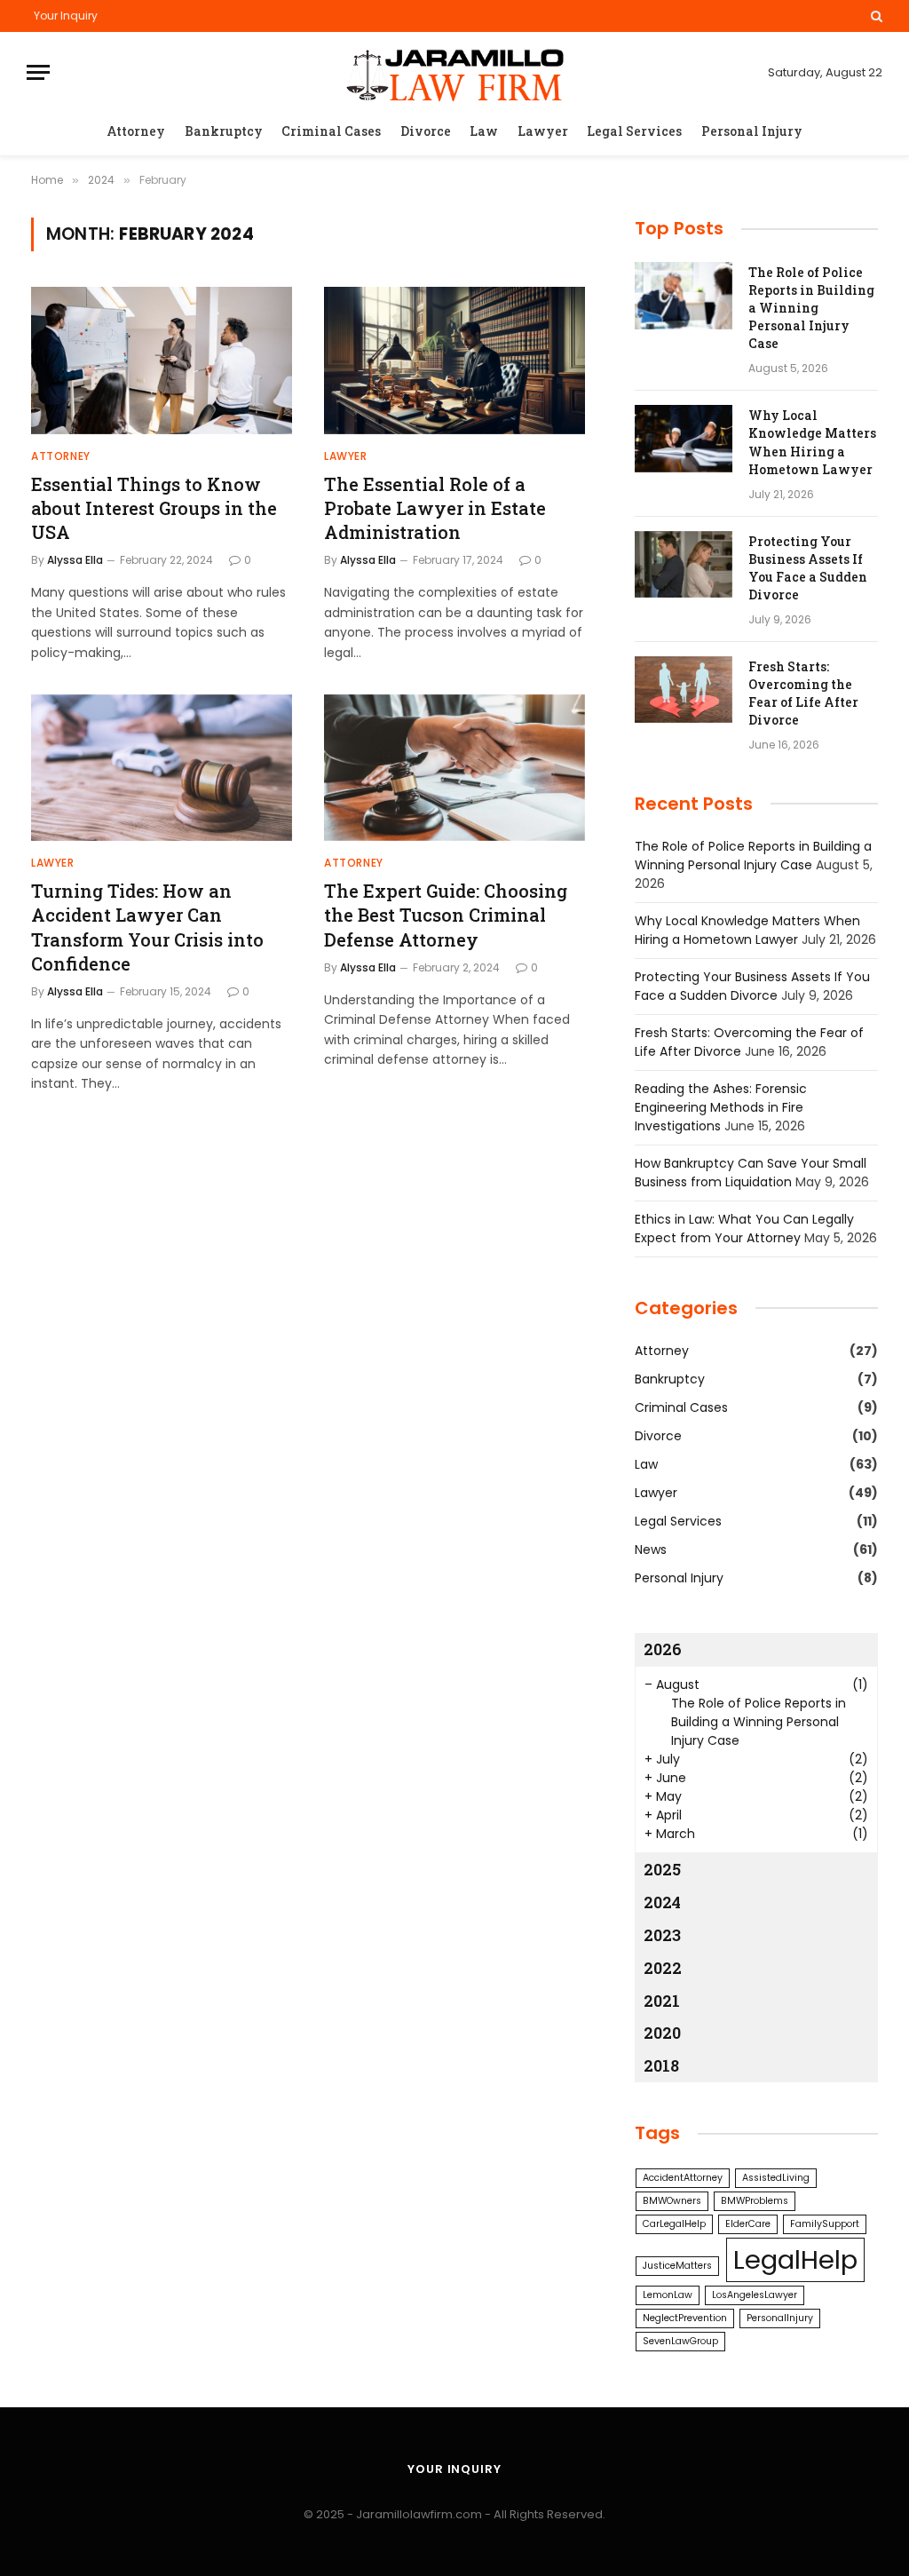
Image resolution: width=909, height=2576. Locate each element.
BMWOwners (672, 2201)
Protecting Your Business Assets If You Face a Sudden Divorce (808, 568)
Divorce (426, 131)
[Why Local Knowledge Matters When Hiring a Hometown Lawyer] (684, 439)
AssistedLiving (776, 2178)
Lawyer (543, 131)
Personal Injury (752, 131)
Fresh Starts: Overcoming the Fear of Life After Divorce (803, 693)
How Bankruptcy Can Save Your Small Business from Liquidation (751, 1173)
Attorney (136, 131)
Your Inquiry (66, 16)
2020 (662, 2033)
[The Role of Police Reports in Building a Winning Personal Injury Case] (684, 296)
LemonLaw (668, 2295)
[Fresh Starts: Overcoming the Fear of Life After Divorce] (684, 690)
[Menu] (38, 72)
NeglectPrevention (685, 2318)
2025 (662, 1869)
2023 (662, 1935)
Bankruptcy (224, 131)
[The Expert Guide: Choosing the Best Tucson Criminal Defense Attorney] (454, 768)
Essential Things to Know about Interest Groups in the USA (154, 508)
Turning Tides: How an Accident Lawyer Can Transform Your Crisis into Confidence (147, 927)
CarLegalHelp (674, 2224)
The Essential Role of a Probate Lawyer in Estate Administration (435, 508)
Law (484, 131)
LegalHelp (795, 2259)
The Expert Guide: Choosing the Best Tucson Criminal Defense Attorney (446, 915)
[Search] (875, 16)
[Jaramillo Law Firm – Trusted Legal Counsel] (454, 72)
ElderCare (748, 2224)
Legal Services (634, 131)
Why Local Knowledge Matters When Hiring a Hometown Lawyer (812, 442)
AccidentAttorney (683, 2178)
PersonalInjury (780, 2318)
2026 (663, 1649)
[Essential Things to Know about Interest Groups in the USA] (162, 360)
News (651, 1550)
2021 (662, 2001)
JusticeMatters (677, 2266)
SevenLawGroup (680, 2341)
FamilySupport (825, 2224)
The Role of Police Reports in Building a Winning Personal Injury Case (811, 308)
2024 (662, 1902)
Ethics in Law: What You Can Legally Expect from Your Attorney (744, 1229)
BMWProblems (755, 2201)
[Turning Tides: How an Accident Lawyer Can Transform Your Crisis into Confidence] (162, 768)
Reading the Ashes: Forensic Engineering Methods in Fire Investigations (721, 1107)
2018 (661, 2065)
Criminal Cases (331, 131)
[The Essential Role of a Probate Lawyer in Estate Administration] (454, 360)
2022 (663, 1968)
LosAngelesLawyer (755, 2295)
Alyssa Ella (75, 560)
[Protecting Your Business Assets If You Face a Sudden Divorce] (684, 565)
